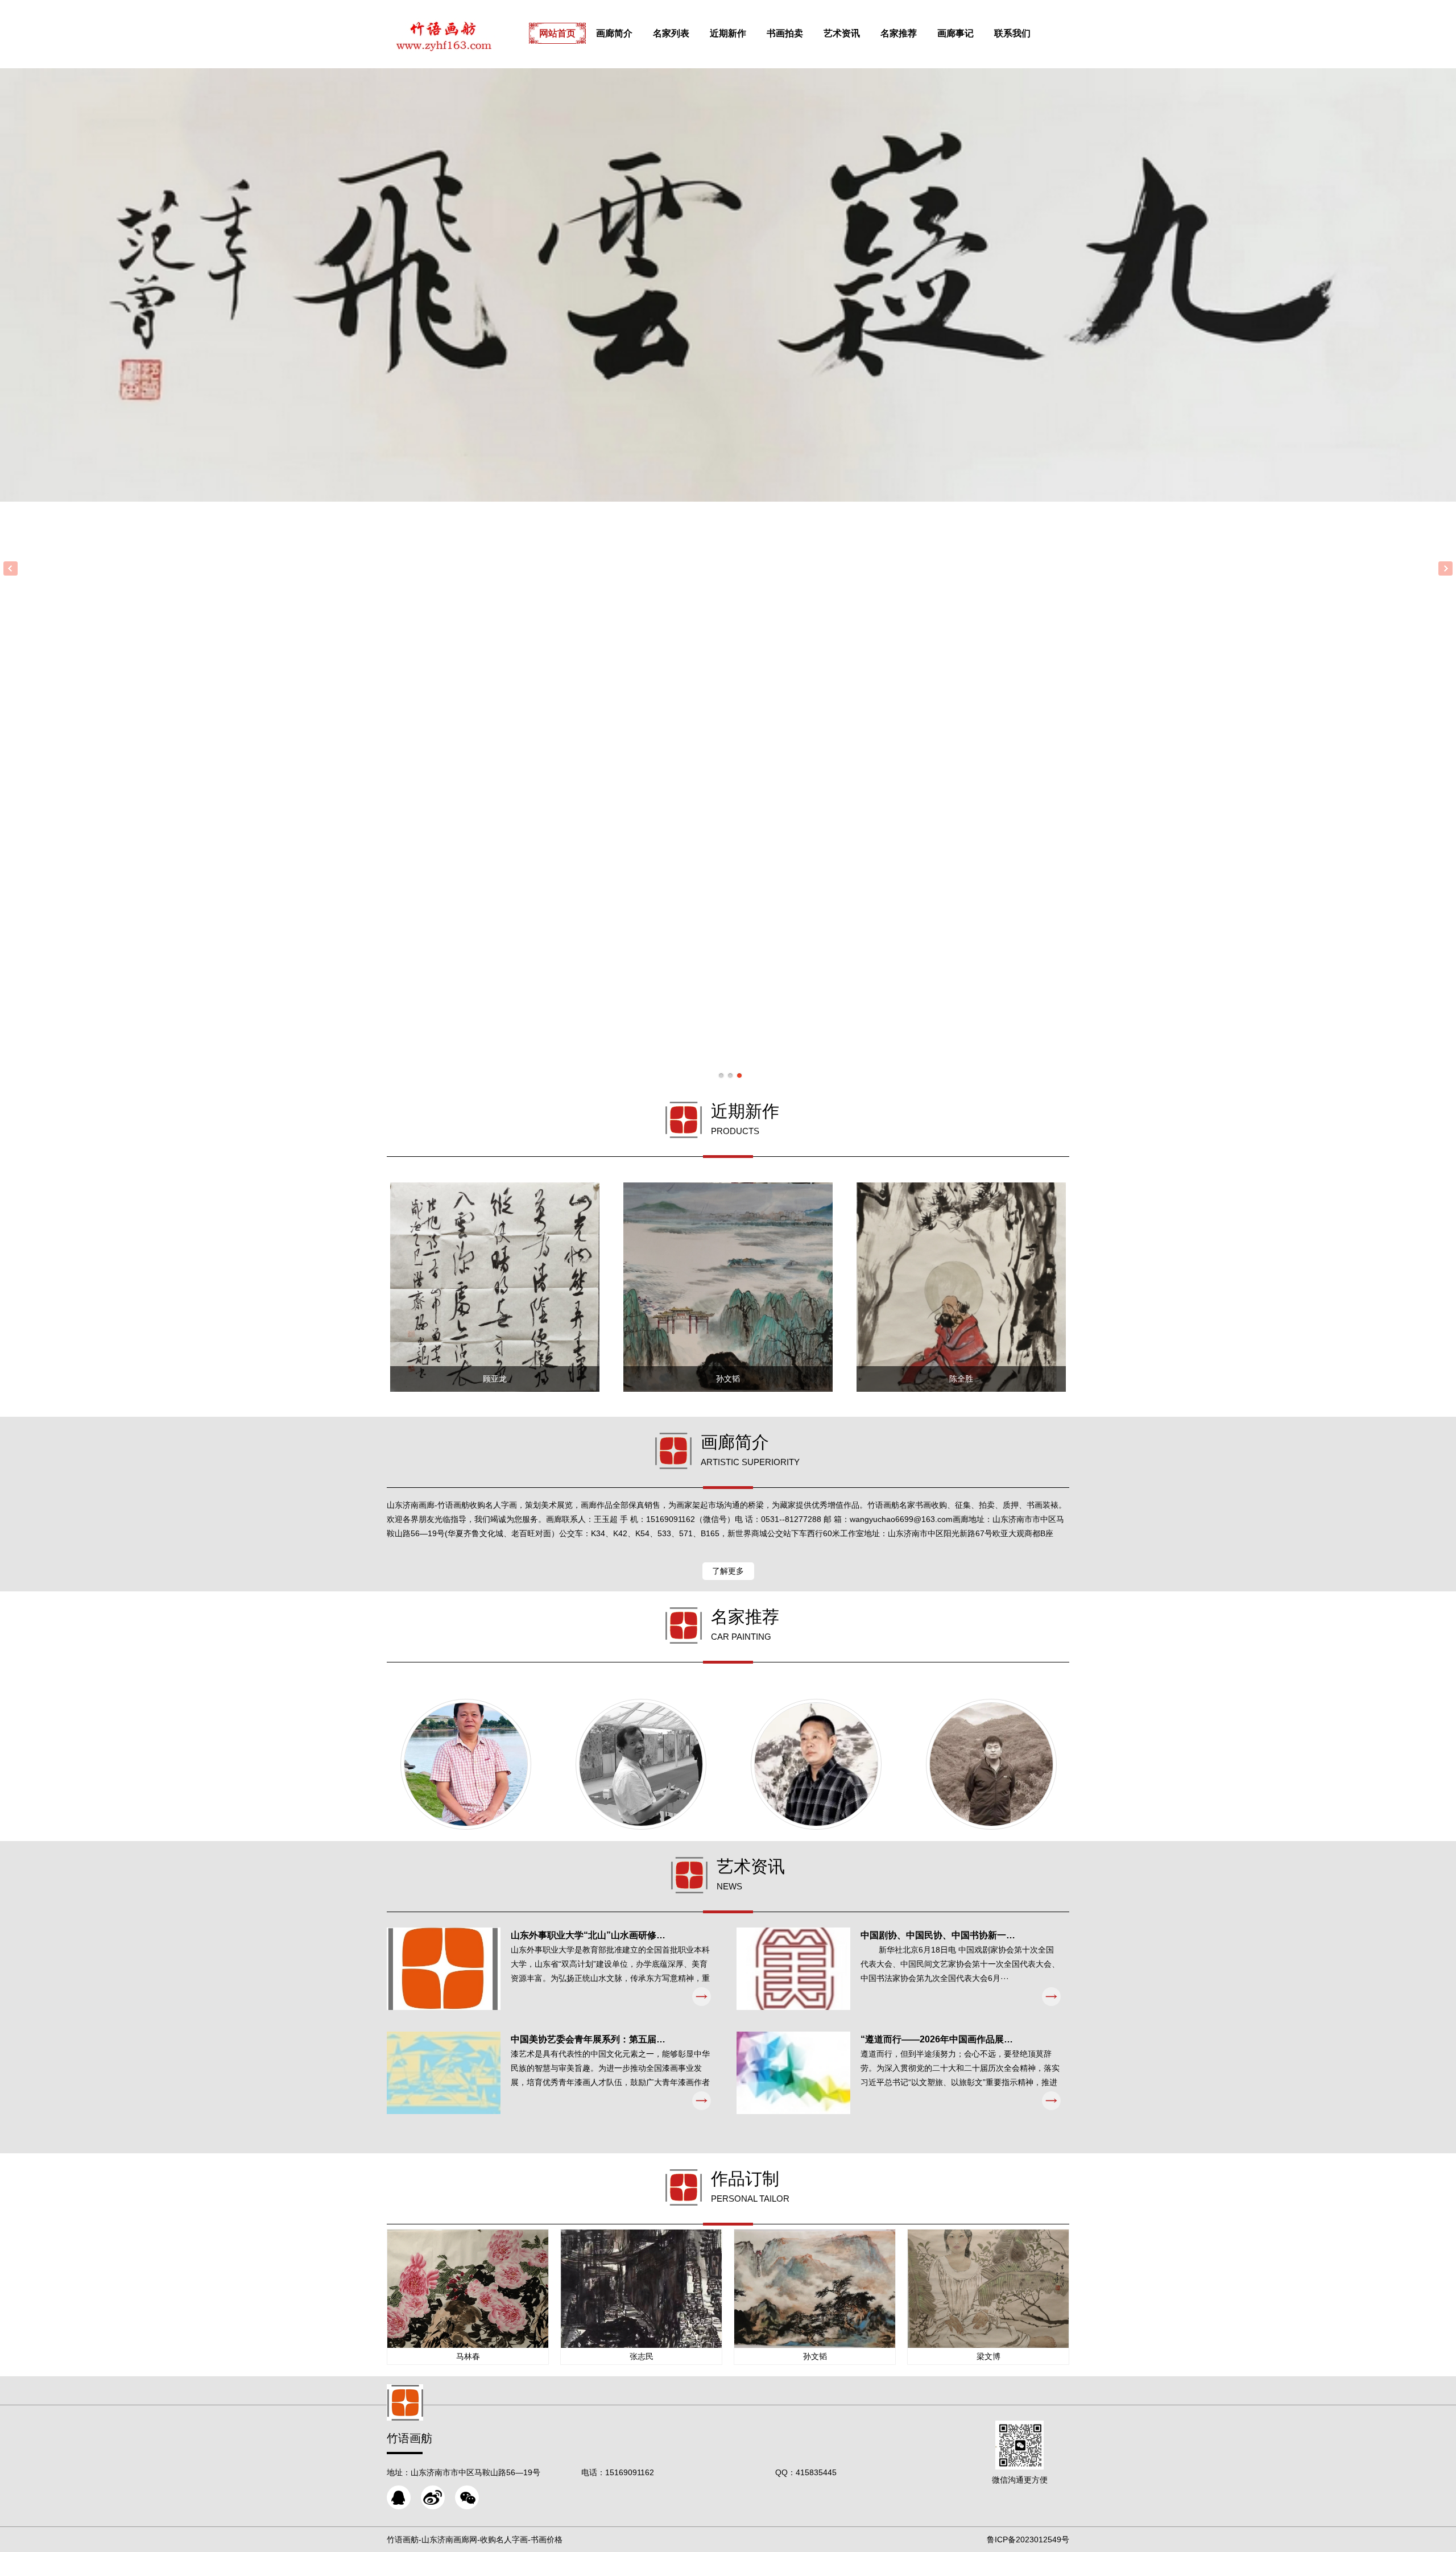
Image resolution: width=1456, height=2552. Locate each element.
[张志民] (816, 1764)
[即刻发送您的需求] (399, 2497)
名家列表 (671, 33)
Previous (11, 568)
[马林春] (466, 1764)
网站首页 (557, 33)
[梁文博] (641, 1764)
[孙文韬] (991, 1764)
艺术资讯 (842, 33)
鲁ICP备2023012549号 (1028, 2539)
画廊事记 (955, 33)
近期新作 (728, 33)
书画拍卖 (785, 33)
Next (1445, 568)
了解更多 (728, 1571)
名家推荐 (899, 33)
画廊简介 (614, 33)
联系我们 (1012, 33)
